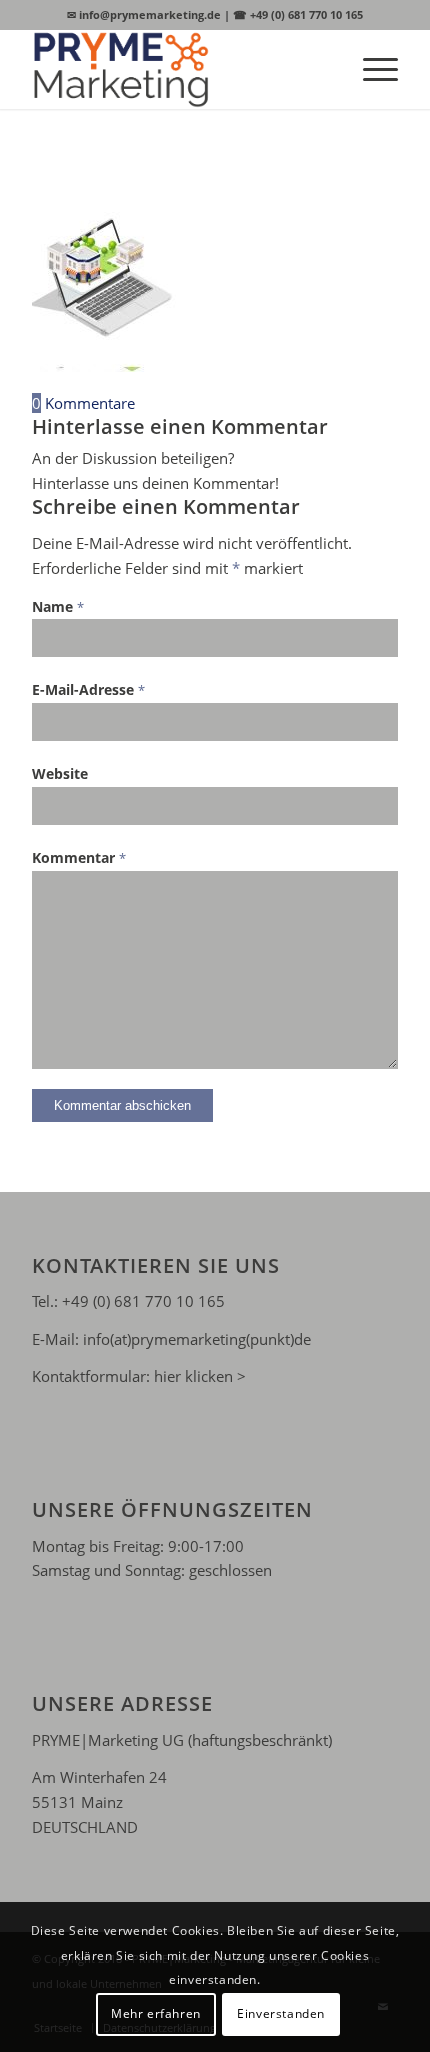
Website (60, 773)
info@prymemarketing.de (144, 14)
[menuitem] (370, 69)
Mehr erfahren (156, 2013)
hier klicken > (200, 1376)
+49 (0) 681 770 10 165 (298, 14)
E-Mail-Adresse (88, 689)
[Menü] (370, 69)
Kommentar (79, 857)
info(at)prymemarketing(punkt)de (197, 1339)
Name (58, 606)
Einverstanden (281, 2013)
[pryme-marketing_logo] (178, 69)
